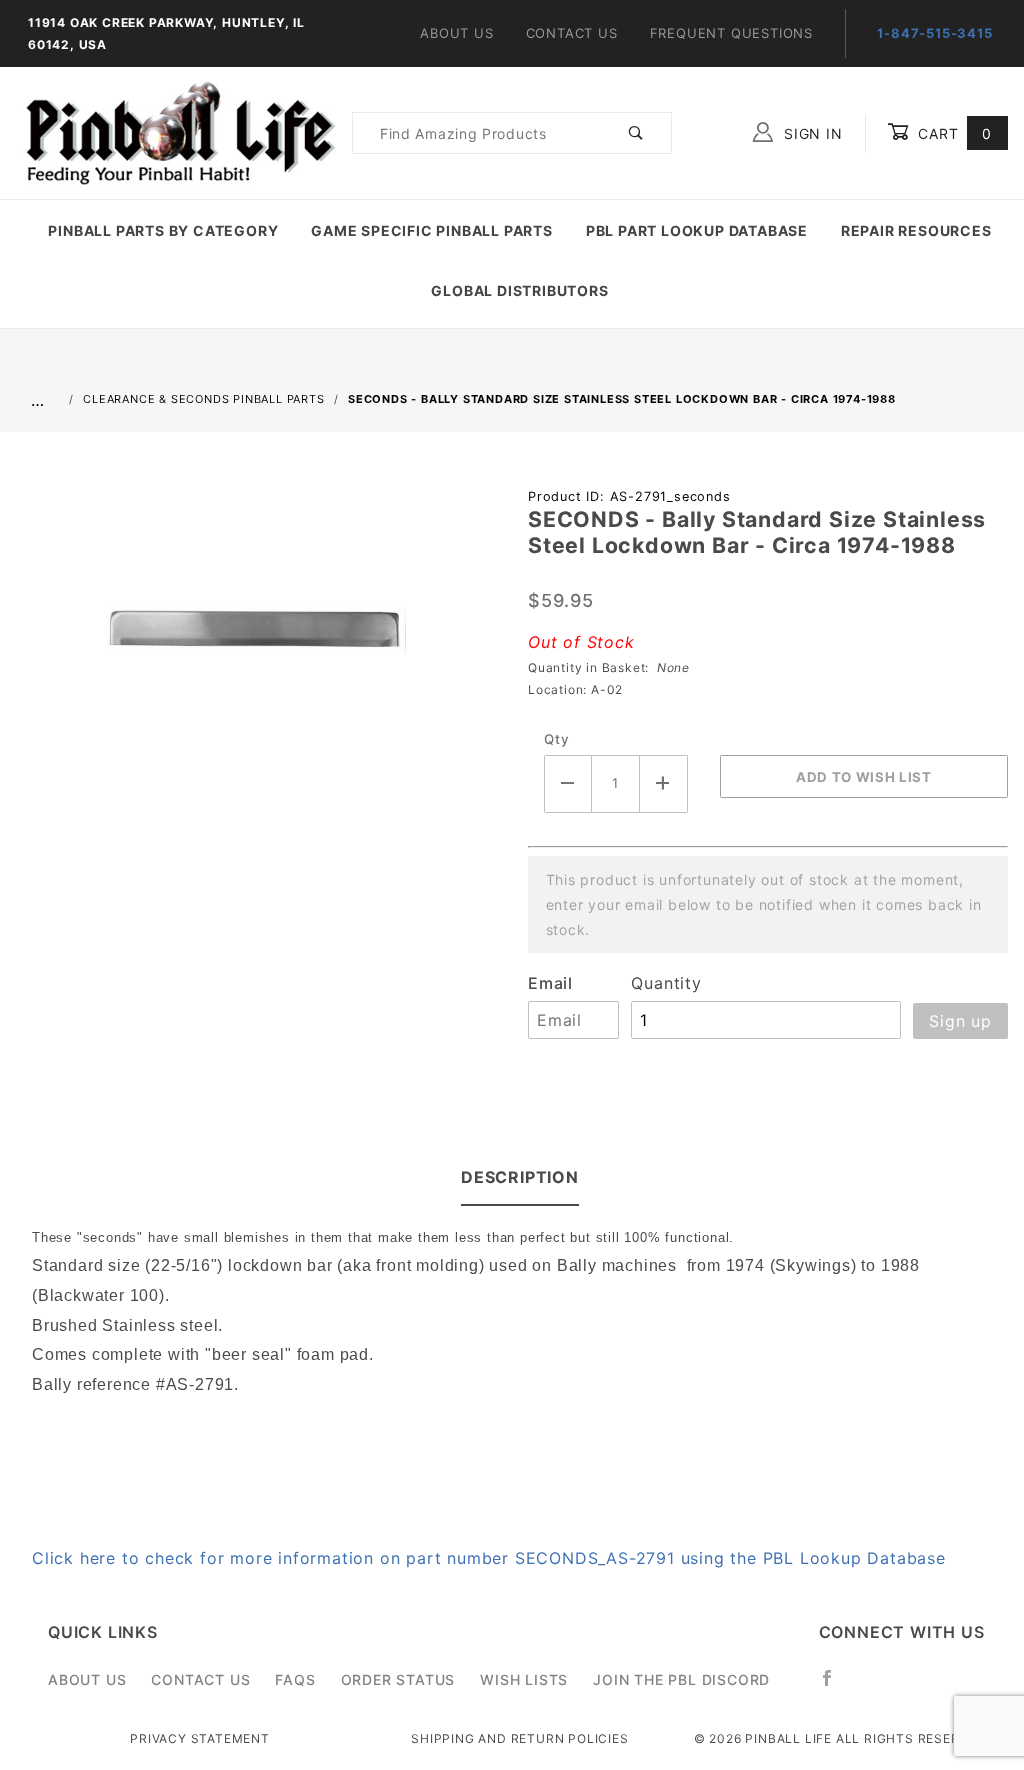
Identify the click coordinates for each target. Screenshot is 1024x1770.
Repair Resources (916, 230)
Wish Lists (524, 1679)
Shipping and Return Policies (519, 1738)
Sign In (810, 133)
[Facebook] (835, 1686)
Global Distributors (519, 290)
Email (550, 983)
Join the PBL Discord (681, 1679)
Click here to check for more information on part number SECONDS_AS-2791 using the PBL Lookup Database (489, 1558)
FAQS (295, 1679)
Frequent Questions (731, 33)
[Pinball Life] (176, 131)
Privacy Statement (200, 1738)
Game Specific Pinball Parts (432, 230)
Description (520, 1177)
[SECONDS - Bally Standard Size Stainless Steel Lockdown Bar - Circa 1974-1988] (256, 641)
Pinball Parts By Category (163, 230)
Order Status (398, 1679)
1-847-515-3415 (934, 33)
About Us (456, 33)
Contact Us (572, 33)
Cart (952, 133)
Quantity (666, 983)
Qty (556, 739)
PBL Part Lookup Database (697, 230)
